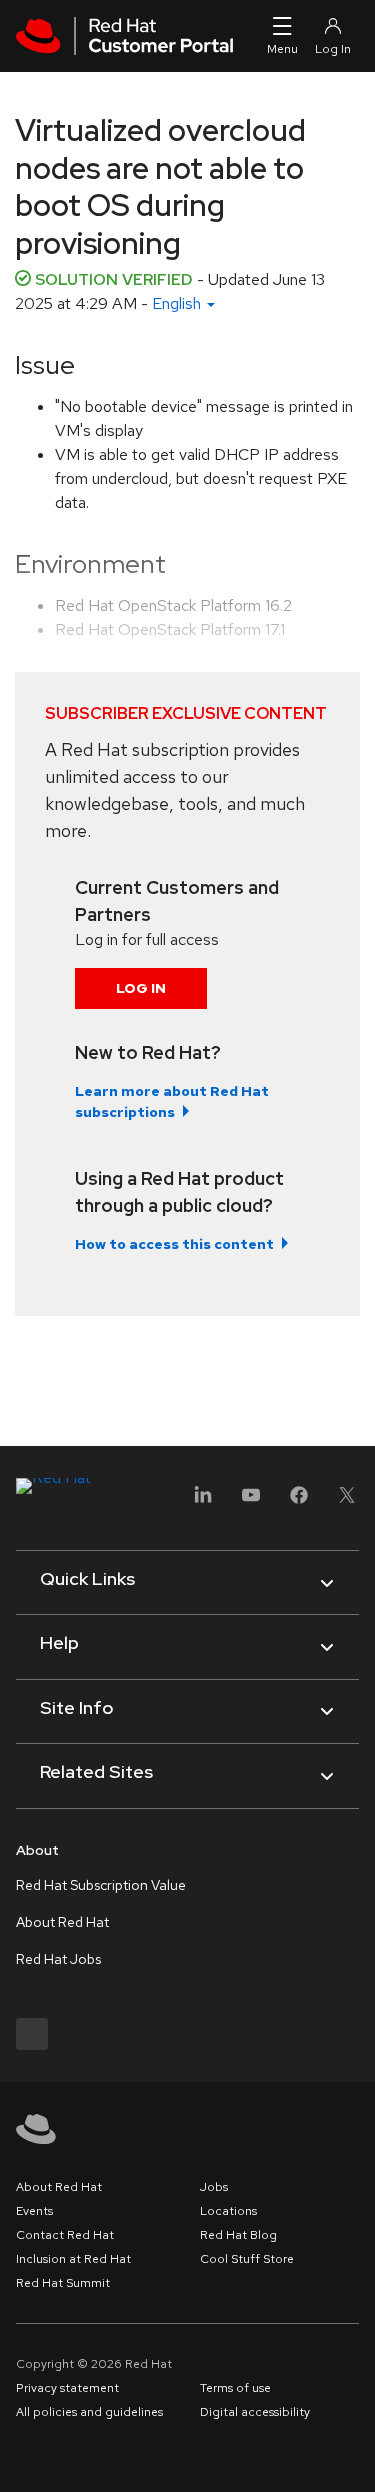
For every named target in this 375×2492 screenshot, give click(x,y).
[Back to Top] (353, 2455)
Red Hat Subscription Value (101, 1885)
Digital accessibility (255, 2412)
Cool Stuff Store (247, 2259)
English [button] (178, 303)
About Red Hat (62, 1922)
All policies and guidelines (89, 2412)
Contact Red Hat (65, 2235)
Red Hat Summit (63, 2283)
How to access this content (174, 1244)
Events (34, 2211)
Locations (228, 2211)
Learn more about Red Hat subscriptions (172, 1101)
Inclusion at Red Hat (73, 2259)
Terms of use (235, 2388)
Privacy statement (67, 2388)
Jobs (214, 2187)
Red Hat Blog (238, 2235)
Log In (141, 988)
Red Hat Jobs (58, 1959)
